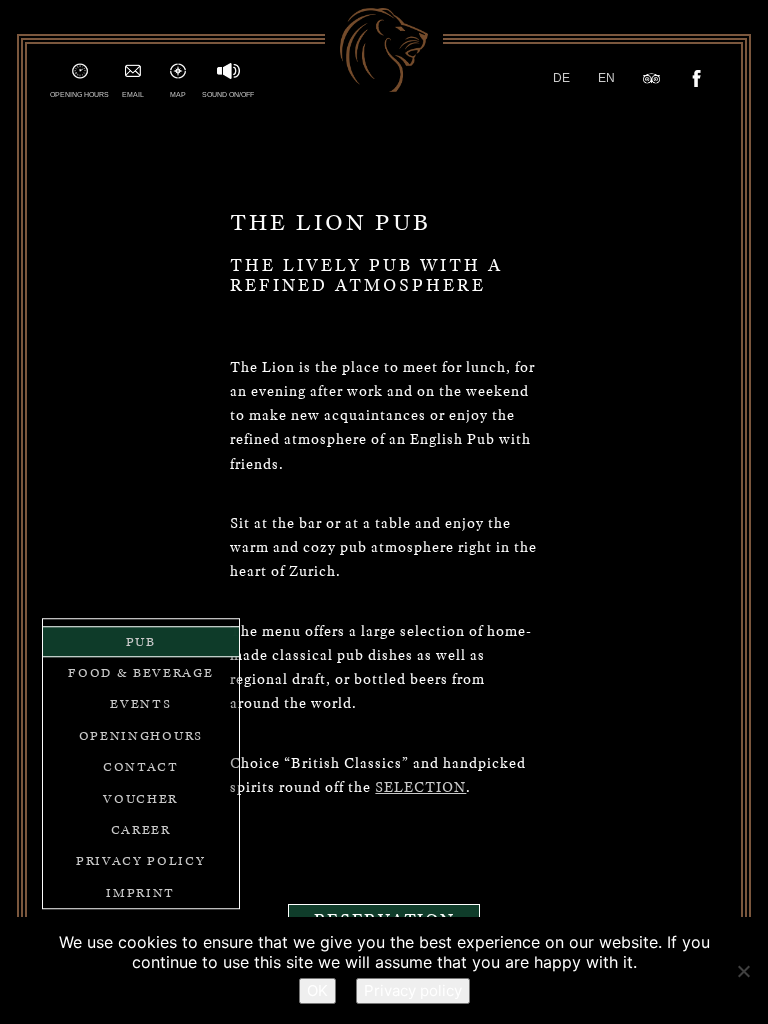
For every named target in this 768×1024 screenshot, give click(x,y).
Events (140, 704)
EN (606, 77)
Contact (141, 766)
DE (561, 77)
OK (317, 990)
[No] (743, 971)
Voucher (140, 798)
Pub (141, 641)
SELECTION (420, 786)
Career (141, 829)
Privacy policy (413, 990)
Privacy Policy (141, 861)
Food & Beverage (140, 672)
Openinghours (141, 735)
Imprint (140, 892)
